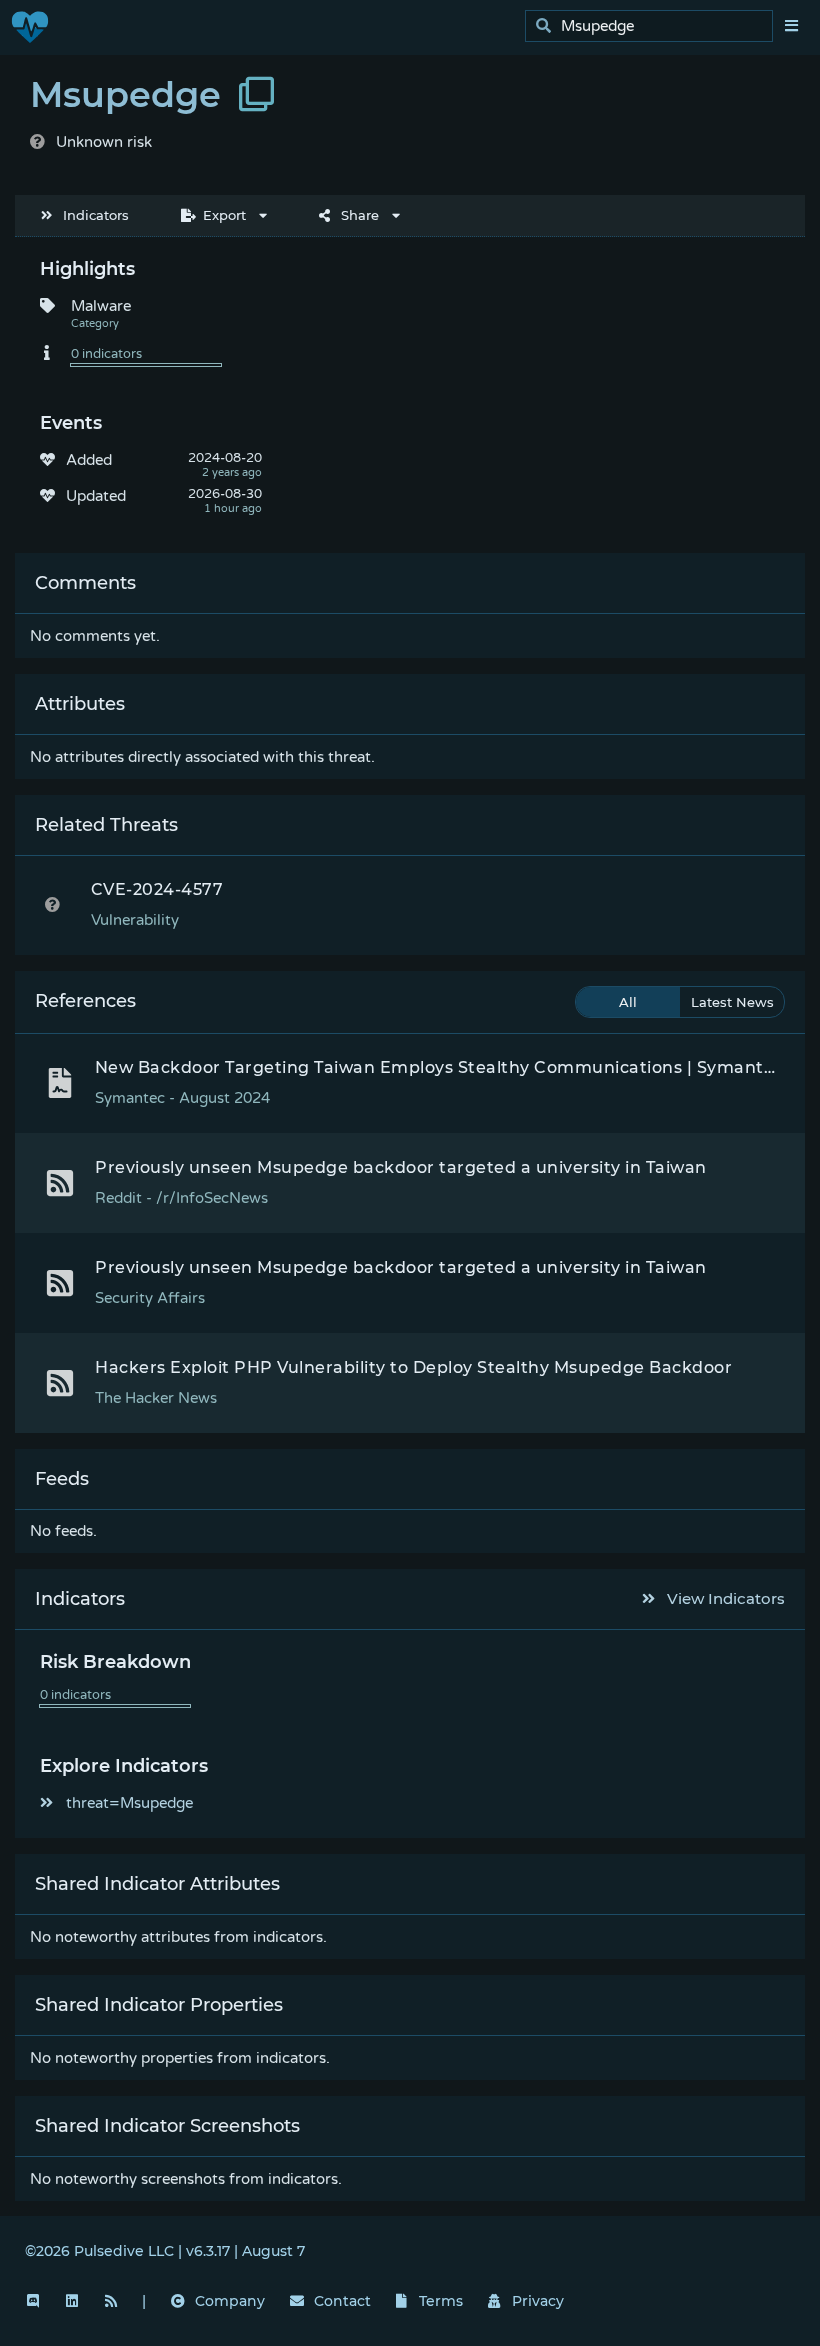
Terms (441, 2301)
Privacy (538, 2301)
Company (230, 2301)
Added (89, 460)
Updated (96, 496)
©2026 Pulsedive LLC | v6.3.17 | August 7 (165, 2251)
